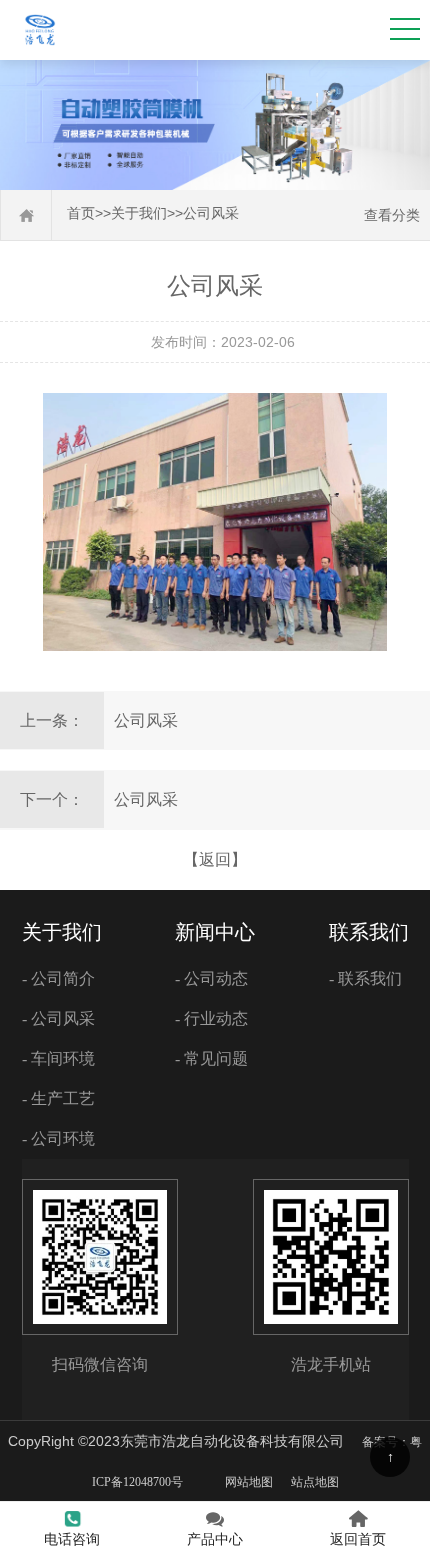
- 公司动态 (211, 978)
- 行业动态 (211, 1018)
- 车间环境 (58, 1058)
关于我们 (139, 213)
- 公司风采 (58, 1018)
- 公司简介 (58, 978)
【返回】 (215, 859)
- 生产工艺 (58, 1098)
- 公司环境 (58, 1138)
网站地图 (249, 1482)
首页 (81, 213)
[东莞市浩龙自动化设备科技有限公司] (40, 45)
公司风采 (211, 213)
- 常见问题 (211, 1058)
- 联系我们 (365, 978)
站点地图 (315, 1482)
